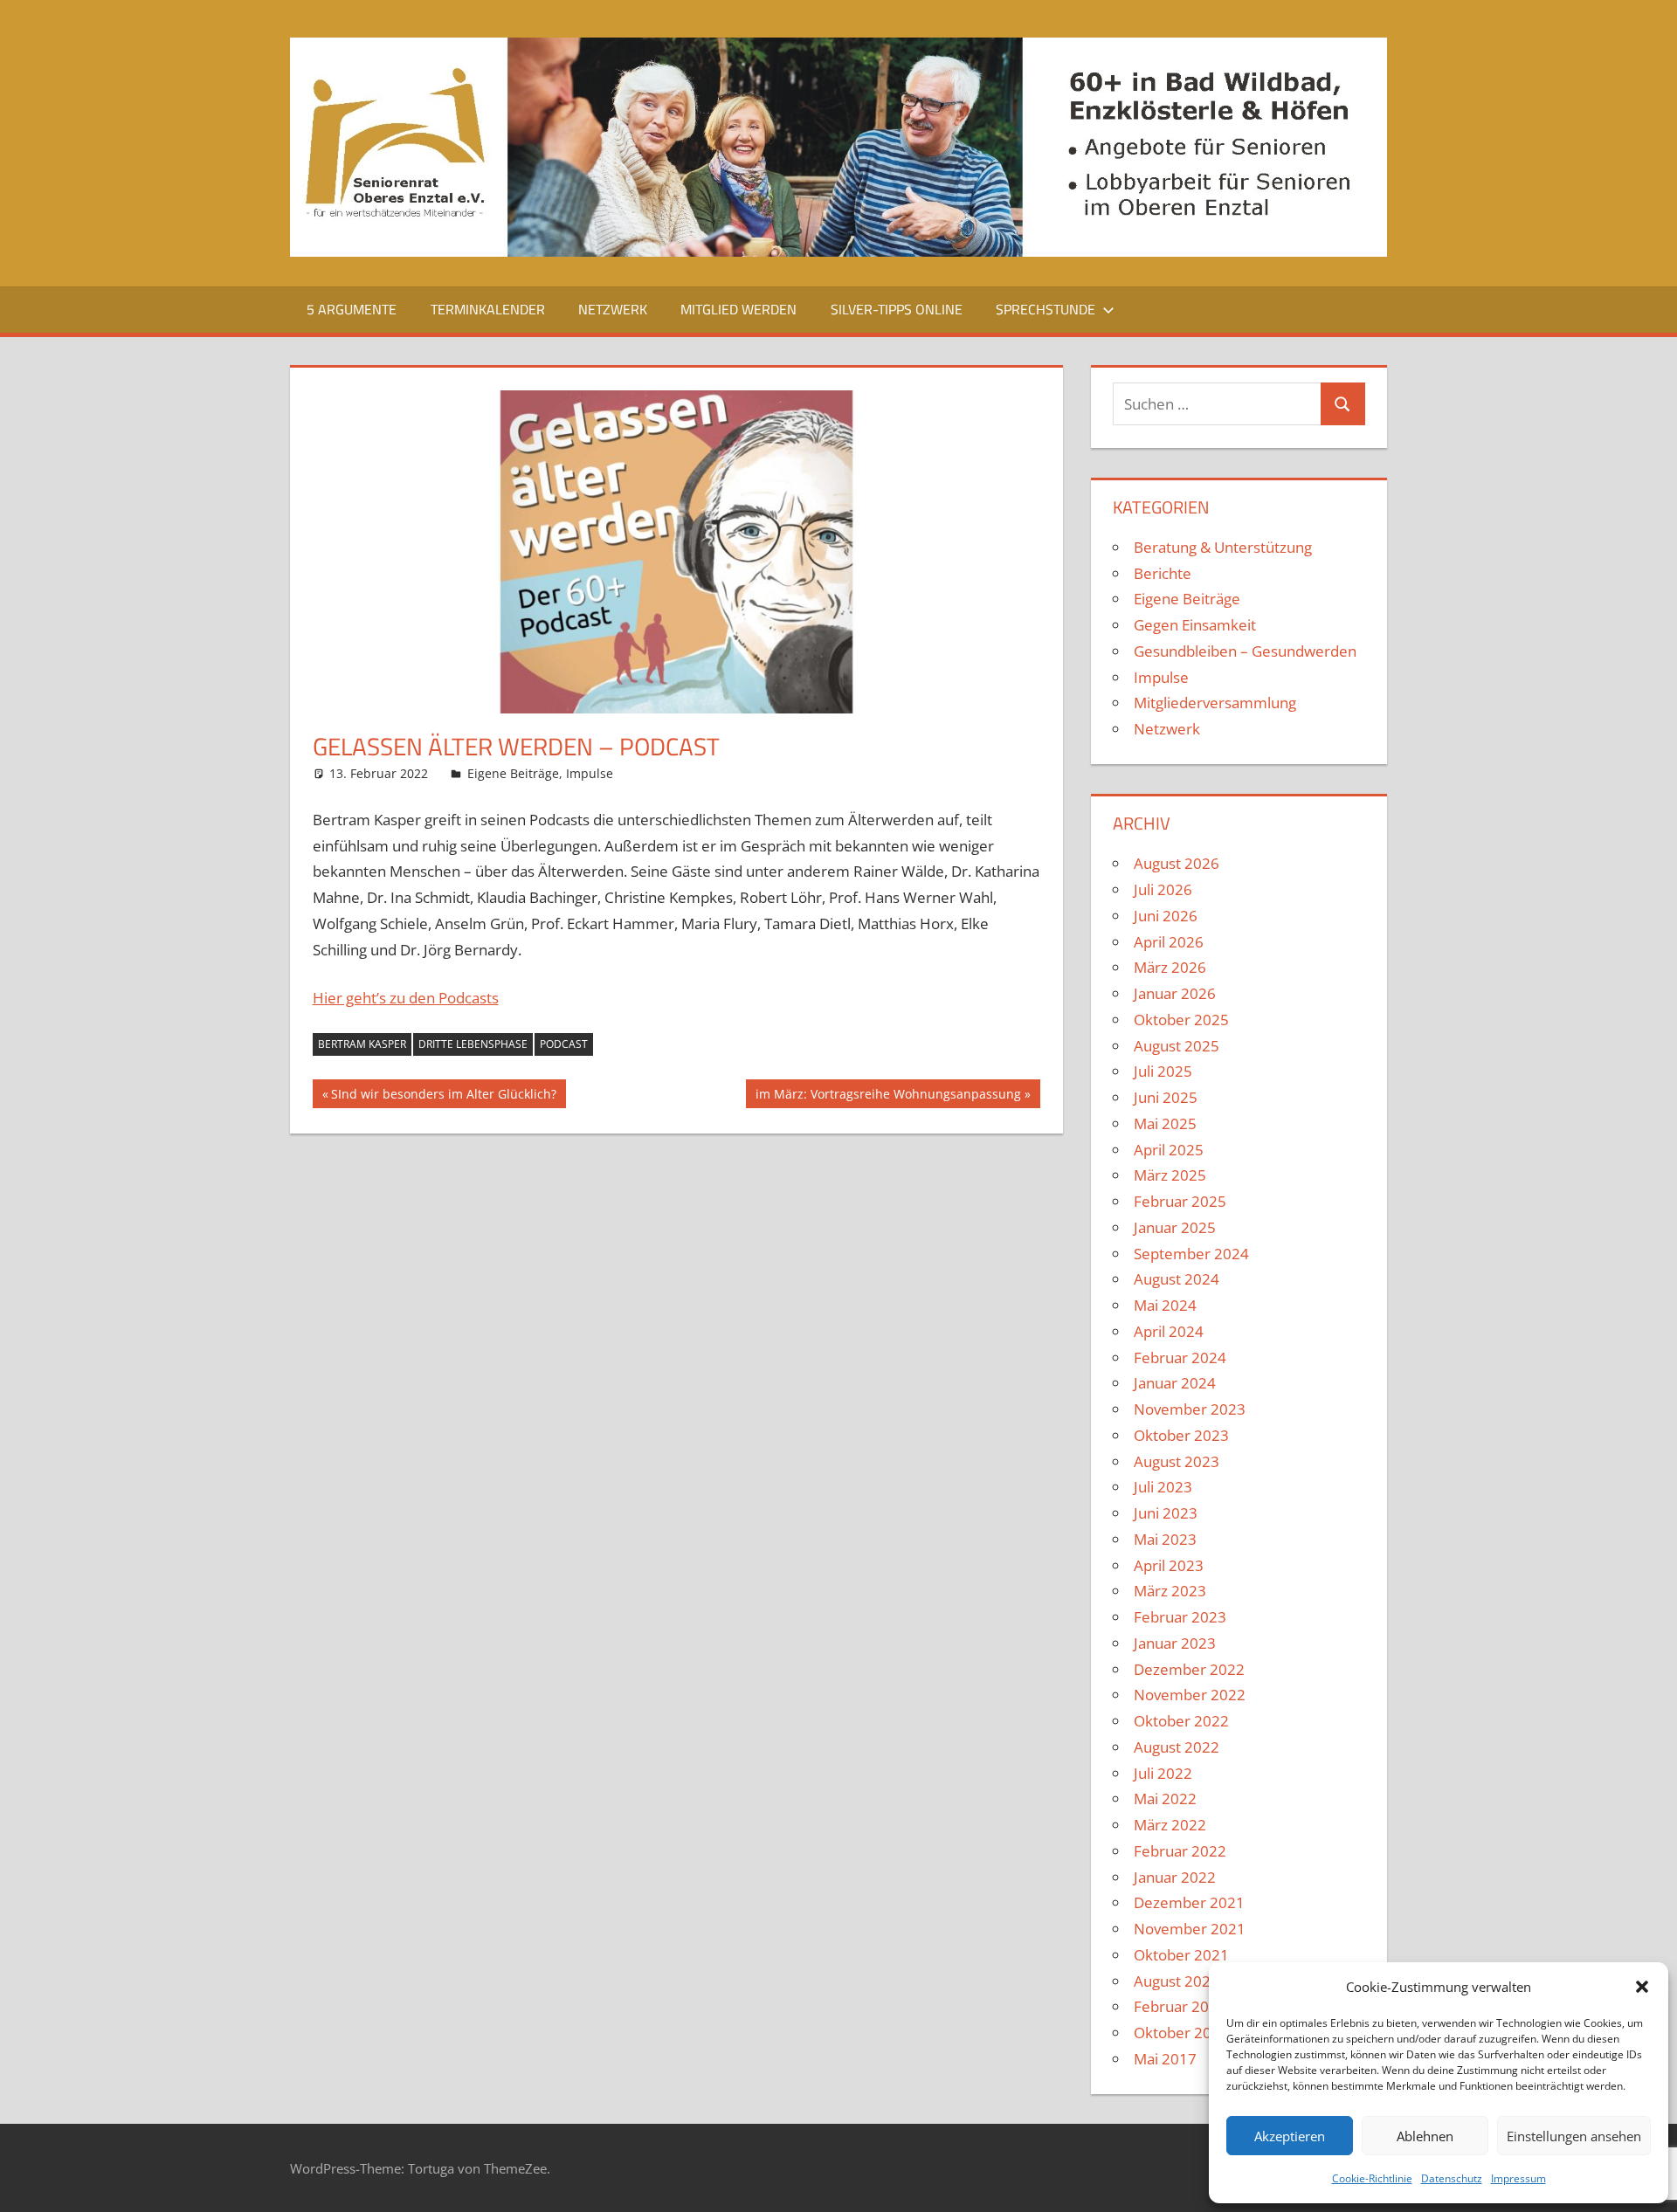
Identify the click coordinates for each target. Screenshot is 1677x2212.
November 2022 (1190, 1695)
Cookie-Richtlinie (1372, 2178)
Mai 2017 (1165, 2059)
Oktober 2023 (1181, 1435)
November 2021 (1190, 1929)
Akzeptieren (1290, 2136)
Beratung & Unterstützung (1223, 547)
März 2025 (1170, 1175)
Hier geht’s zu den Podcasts (406, 998)
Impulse (590, 773)
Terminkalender (488, 309)
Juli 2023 (1163, 1487)
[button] (1642, 1987)
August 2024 (1177, 1279)
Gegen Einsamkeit (1195, 625)
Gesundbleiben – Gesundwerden (1245, 651)
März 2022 (1170, 1825)
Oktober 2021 (1181, 1955)
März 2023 (1170, 1591)
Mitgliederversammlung (1215, 703)
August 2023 (1177, 1461)
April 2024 (1169, 1331)
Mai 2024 (1165, 1305)
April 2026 (1169, 942)
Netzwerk (613, 309)
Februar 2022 (1180, 1851)
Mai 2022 (1165, 1799)
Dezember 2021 (1189, 1902)
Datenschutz (1452, 2178)
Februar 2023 (1180, 1617)
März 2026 (1170, 967)
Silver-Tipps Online (897, 309)
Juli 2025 (1163, 1071)
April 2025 (1169, 1150)
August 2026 (1177, 863)
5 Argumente (352, 309)
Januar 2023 (1175, 1643)
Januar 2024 (1175, 1383)
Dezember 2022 (1189, 1669)
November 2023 (1190, 1409)
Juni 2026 (1166, 916)
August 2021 (1177, 1981)
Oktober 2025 (1181, 1020)
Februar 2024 (1180, 1358)
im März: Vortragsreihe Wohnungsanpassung (888, 1096)
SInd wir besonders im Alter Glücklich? (443, 1096)
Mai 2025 (1165, 1123)
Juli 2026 (1163, 889)
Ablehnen (1425, 2136)
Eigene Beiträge (513, 773)
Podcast (564, 1044)
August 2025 (1177, 1046)
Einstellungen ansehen (1574, 2136)
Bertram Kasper (362, 1044)
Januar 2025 (1175, 1227)
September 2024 (1191, 1254)
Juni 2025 (1166, 1097)
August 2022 (1177, 1747)
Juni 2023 (1166, 1513)
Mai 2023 (1165, 1539)
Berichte (1163, 573)
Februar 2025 (1180, 1201)
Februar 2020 (1180, 2006)
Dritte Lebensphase (473, 1044)
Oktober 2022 (1181, 1721)
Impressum (1518, 2178)
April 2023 (1169, 1565)
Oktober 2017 (1181, 2033)
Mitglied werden (738, 309)
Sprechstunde (1046, 309)
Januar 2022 (1175, 1877)
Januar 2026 (1175, 993)
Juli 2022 (1163, 1773)
